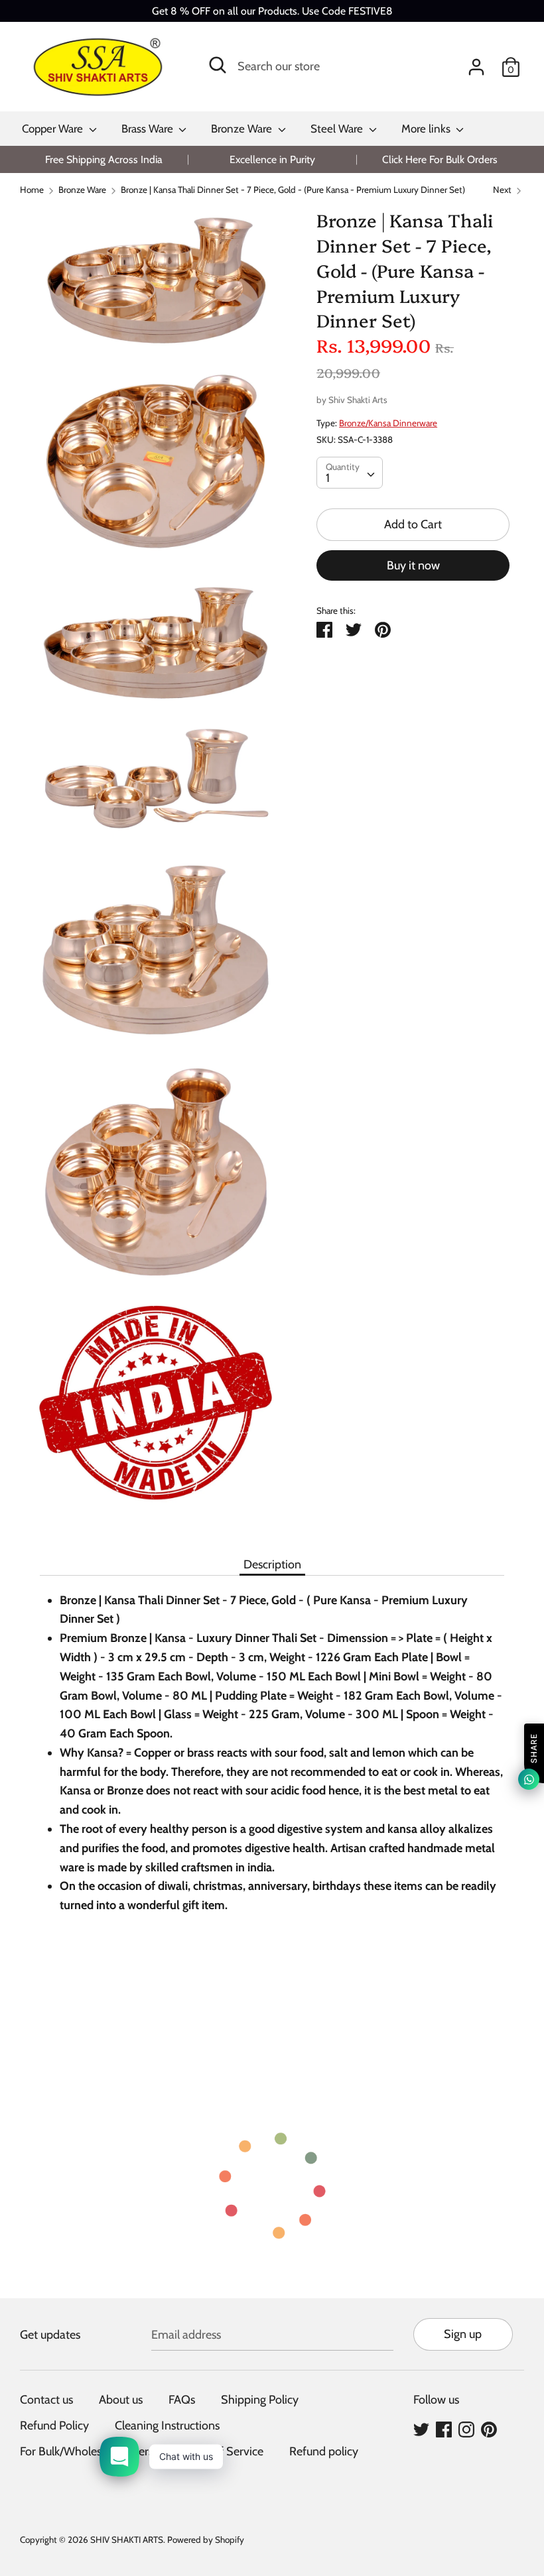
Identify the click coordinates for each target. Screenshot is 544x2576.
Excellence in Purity (272, 159)
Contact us (46, 2400)
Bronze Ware (243, 129)
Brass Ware (149, 129)
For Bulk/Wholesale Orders (87, 2451)
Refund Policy (54, 2426)
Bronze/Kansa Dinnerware (388, 423)
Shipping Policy (260, 2400)
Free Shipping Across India (104, 159)
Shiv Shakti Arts (358, 400)
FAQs (182, 2400)
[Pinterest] (489, 2429)
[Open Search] (218, 65)
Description (272, 1564)
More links (427, 129)
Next (503, 190)
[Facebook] (444, 2429)
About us (121, 2400)
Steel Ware (338, 129)
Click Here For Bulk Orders (440, 159)
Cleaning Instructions (167, 2426)
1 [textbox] (328, 478)
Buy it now (413, 565)
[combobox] (350, 473)
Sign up (463, 2334)
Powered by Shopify (206, 2540)
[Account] (476, 63)
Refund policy (324, 2451)
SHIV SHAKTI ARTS (127, 2540)
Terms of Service (221, 2451)
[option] (104, 159)
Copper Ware (54, 129)
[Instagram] (466, 2429)
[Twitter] (421, 2429)
